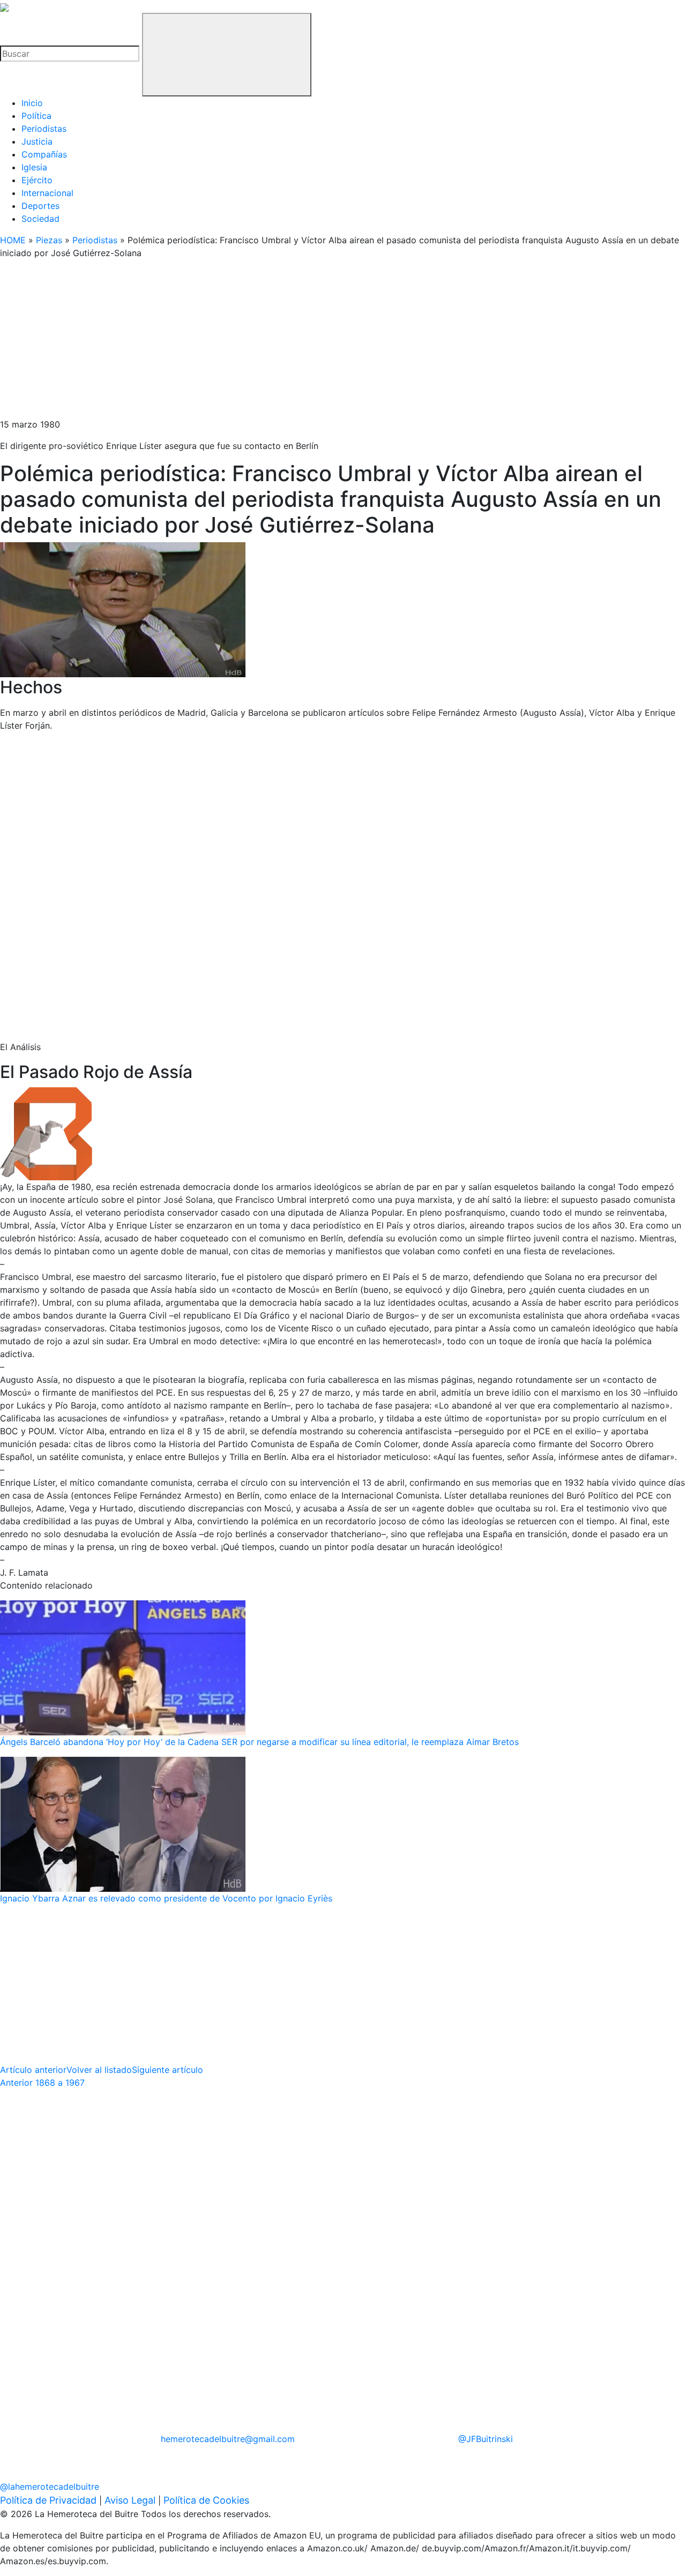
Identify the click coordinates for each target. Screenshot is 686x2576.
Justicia (37, 141)
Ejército (37, 180)
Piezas (49, 240)
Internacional (47, 193)
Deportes (40, 206)
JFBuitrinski (486, 2439)
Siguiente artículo (167, 2070)
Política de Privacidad (48, 2500)
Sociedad (40, 219)
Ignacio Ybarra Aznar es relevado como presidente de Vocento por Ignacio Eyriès (166, 1898)
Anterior (42, 2083)
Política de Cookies (206, 2500)
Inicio (32, 103)
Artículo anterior (33, 2070)
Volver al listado (99, 2070)
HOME (13, 240)
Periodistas (44, 129)
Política (36, 116)
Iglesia (34, 167)
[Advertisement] (322, 343)
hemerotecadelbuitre (228, 2439)
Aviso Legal (130, 2500)
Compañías (44, 154)
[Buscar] (227, 55)
